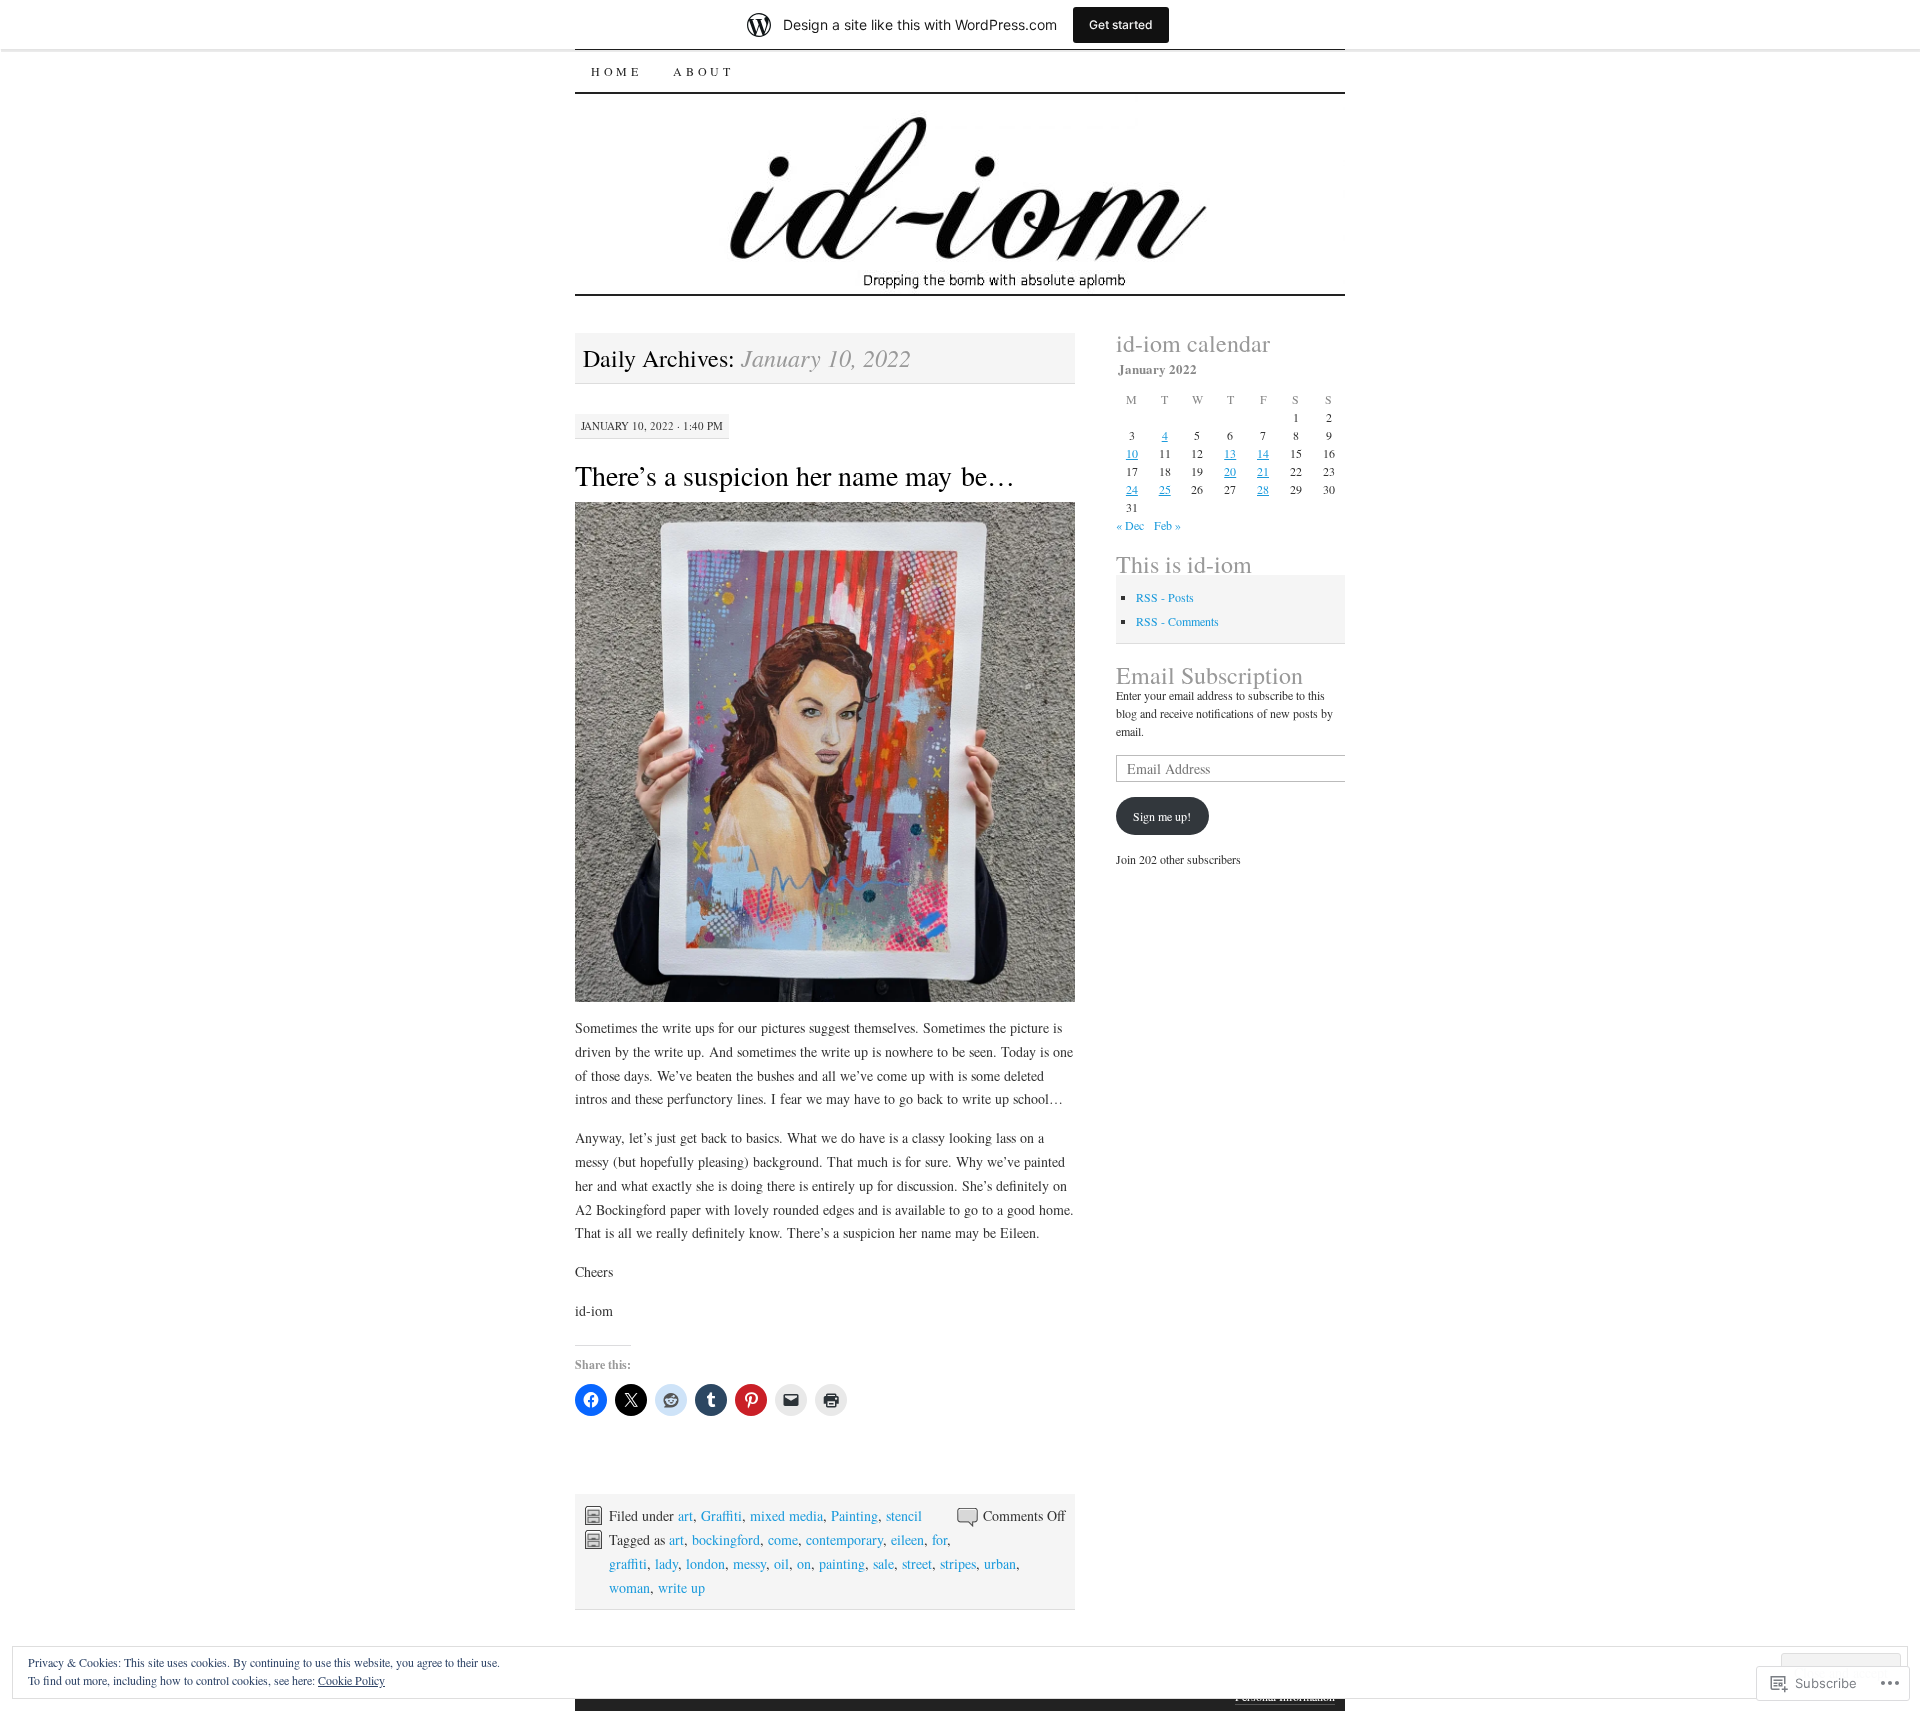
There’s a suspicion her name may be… (795, 475)
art (685, 1515)
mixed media (786, 1515)
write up (681, 1587)
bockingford (726, 1539)
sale (883, 1563)
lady (666, 1563)
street (917, 1563)
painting (842, 1563)
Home (616, 71)
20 (1230, 471)
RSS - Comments (1177, 621)
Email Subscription (1209, 675)
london (705, 1563)
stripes (958, 1563)
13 (1230, 453)
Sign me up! (1162, 816)
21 (1263, 471)
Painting (854, 1515)
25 (1165, 489)
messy (749, 1563)
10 (1132, 453)
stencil (904, 1515)
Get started (1121, 24)
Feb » (1167, 525)
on (804, 1563)
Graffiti (721, 1515)
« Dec (1130, 525)
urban (1000, 1563)
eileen (907, 1539)
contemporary (844, 1539)
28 (1263, 489)
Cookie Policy (351, 1680)
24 (1132, 489)
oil (781, 1563)
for (939, 1539)
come (783, 1539)
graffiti (628, 1563)
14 (1263, 453)
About (703, 71)
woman (629, 1587)
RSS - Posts (1165, 597)
